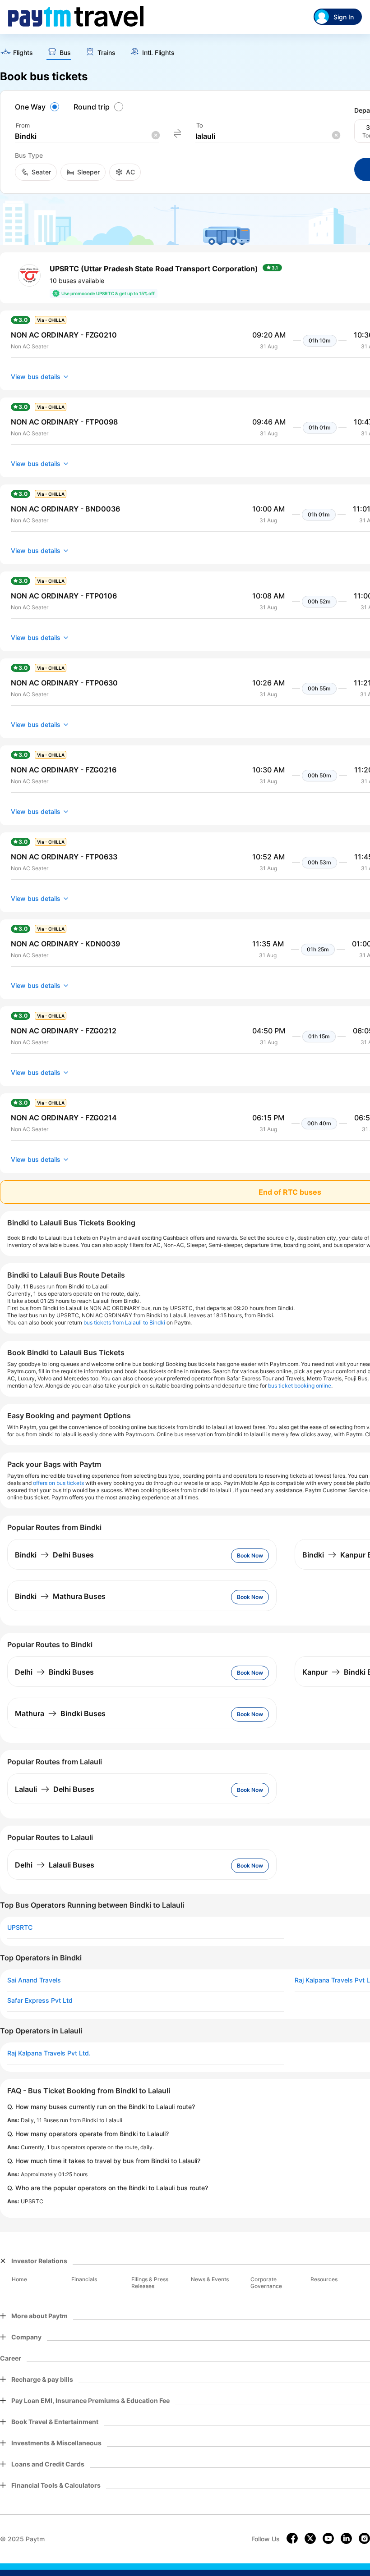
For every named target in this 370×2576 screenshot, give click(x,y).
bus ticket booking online (300, 1386)
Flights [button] (23, 53)
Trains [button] (106, 53)
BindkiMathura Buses (60, 1596)
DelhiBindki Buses (54, 1672)
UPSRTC (20, 1927)
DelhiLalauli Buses (55, 1865)
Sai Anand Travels (34, 1980)
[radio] (38, 107)
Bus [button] (65, 53)
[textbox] (87, 136)
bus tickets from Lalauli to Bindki (124, 1322)
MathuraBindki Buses (60, 1713)
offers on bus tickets (58, 1483)
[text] (16, 53)
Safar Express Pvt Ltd (40, 2001)
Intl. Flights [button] (158, 53)
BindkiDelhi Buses (54, 1555)
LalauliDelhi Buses (55, 1789)
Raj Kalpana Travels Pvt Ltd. (49, 2053)
